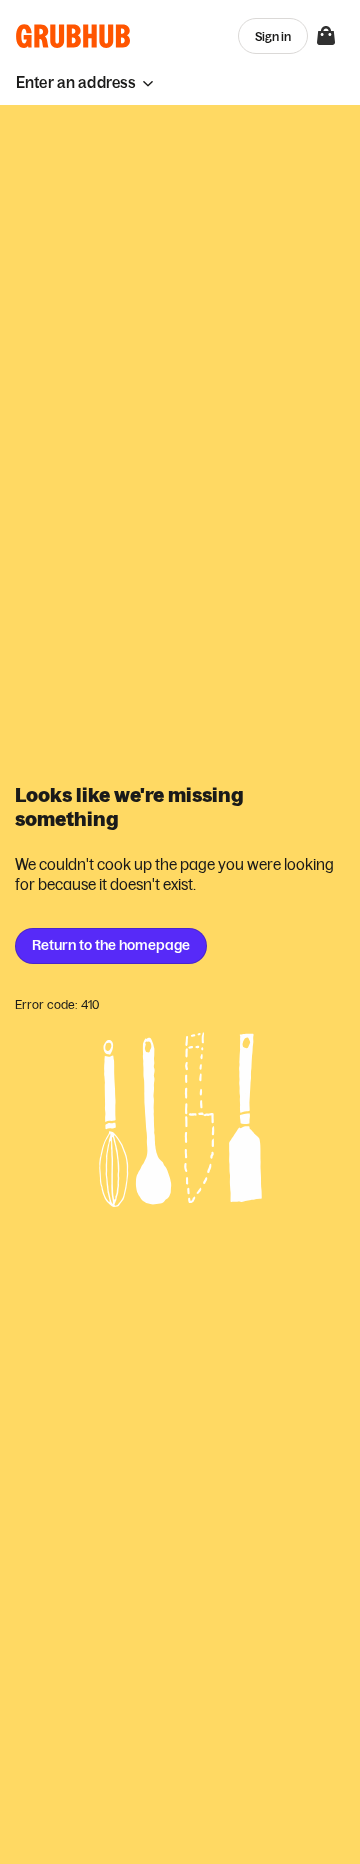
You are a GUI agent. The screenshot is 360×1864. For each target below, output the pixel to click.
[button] (85, 82)
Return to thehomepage (111, 945)
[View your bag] (326, 36)
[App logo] (73, 36)
